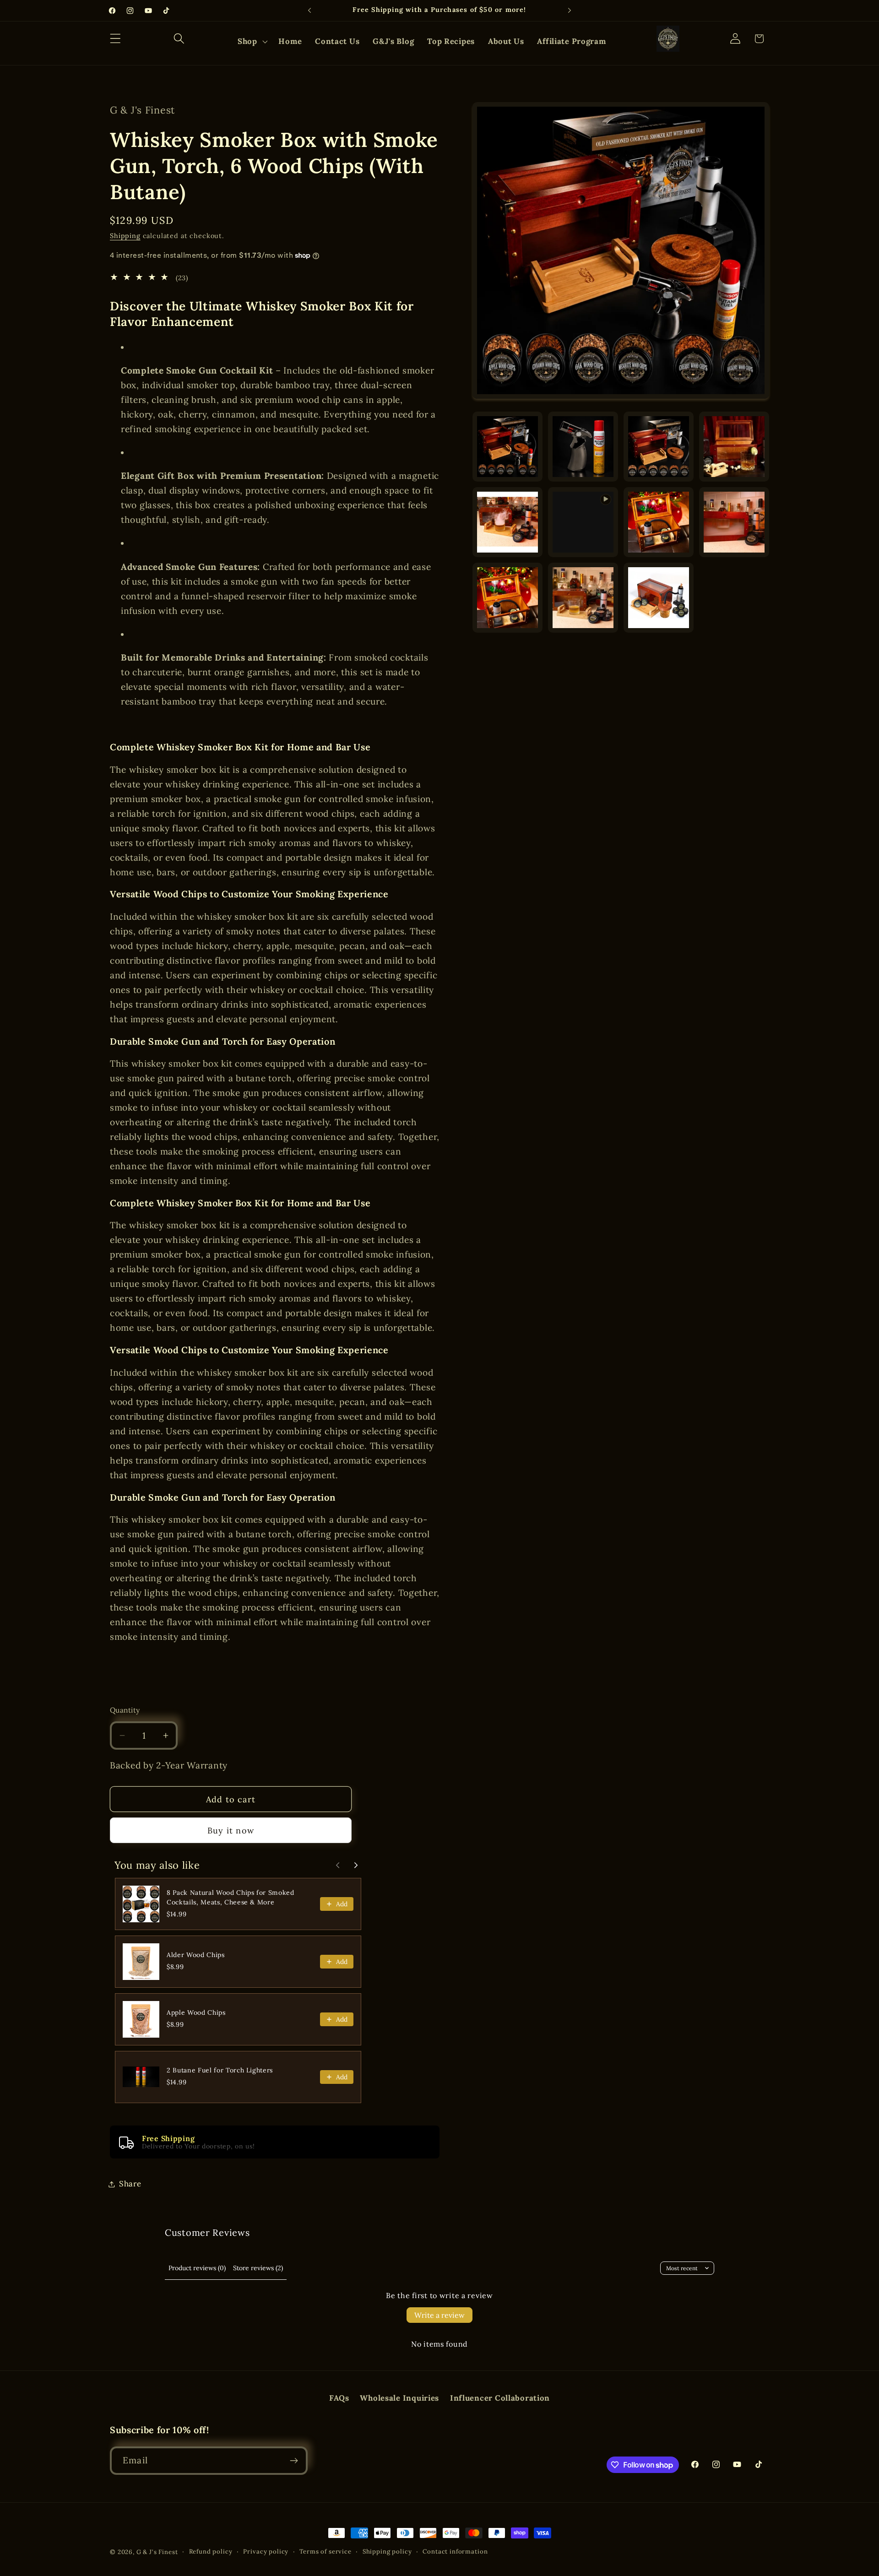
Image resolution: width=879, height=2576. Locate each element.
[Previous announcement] (309, 11)
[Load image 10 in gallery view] (659, 598)
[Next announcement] (570, 11)
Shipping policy (387, 2552)
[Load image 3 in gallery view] (659, 447)
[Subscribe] (294, 2461)
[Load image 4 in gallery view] (734, 447)
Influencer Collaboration (500, 2398)
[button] (116, 39)
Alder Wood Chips (196, 1955)
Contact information (455, 2552)
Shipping (125, 236)
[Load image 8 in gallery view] (507, 598)
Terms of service (325, 2552)
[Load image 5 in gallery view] (507, 522)
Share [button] (130, 2184)
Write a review (439, 2315)
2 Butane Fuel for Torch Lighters (220, 2070)
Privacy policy (266, 2552)
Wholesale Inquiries (399, 2398)
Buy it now (231, 1830)
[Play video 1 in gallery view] (583, 522)
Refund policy (211, 2552)
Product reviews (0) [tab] (197, 2268)
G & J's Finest (157, 2552)
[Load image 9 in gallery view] (583, 598)
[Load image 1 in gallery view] (507, 447)
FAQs (339, 2398)
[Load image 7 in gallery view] (734, 522)
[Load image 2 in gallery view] (583, 447)
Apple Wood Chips (196, 2012)
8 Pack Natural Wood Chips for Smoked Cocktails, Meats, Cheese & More (231, 1897)
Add (342, 1904)
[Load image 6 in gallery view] (659, 522)
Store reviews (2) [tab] (258, 2268)
